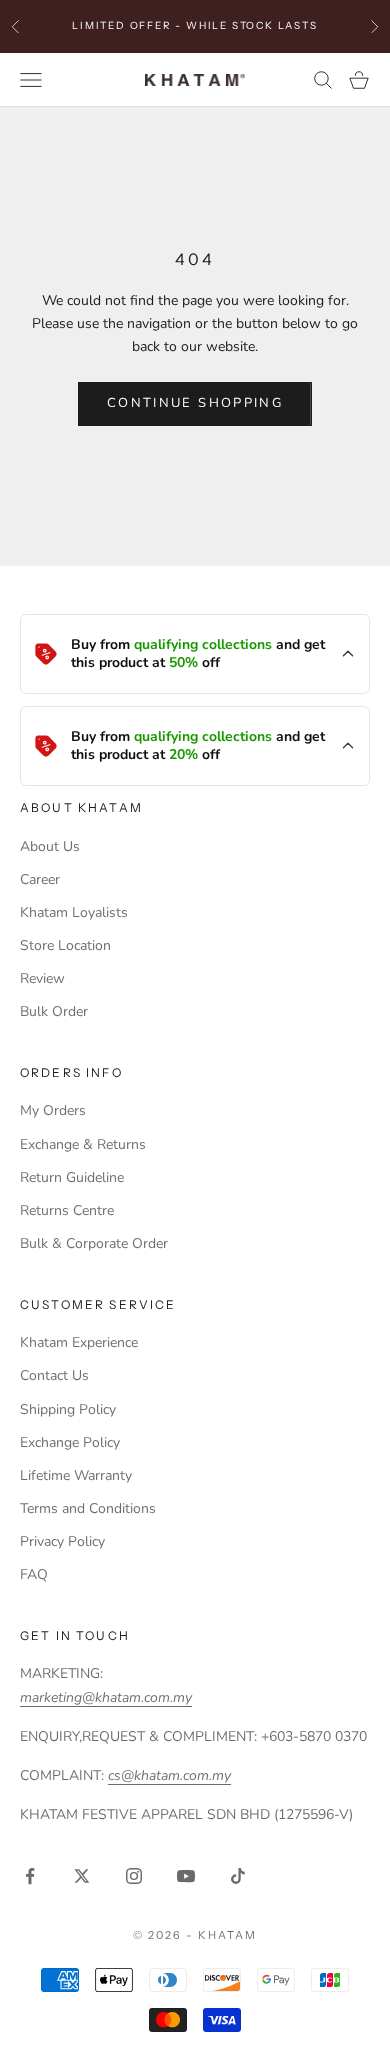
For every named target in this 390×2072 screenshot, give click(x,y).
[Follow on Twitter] (82, 1876)
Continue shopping (195, 403)
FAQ (34, 1574)
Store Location (65, 945)
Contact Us (54, 1375)
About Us (50, 846)
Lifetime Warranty (76, 1475)
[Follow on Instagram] (134, 1876)
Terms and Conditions (88, 1508)
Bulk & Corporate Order (94, 1243)
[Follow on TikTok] (238, 1876)
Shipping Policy (68, 1409)
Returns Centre (67, 1210)
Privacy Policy (62, 1541)
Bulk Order (54, 1011)
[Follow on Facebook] (30, 1876)
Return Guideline (72, 1177)
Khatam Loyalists (74, 912)
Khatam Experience (79, 1342)
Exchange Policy (70, 1442)
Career (40, 879)
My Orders (53, 1110)
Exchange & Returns (83, 1144)
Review (42, 978)
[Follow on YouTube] (186, 1876)
